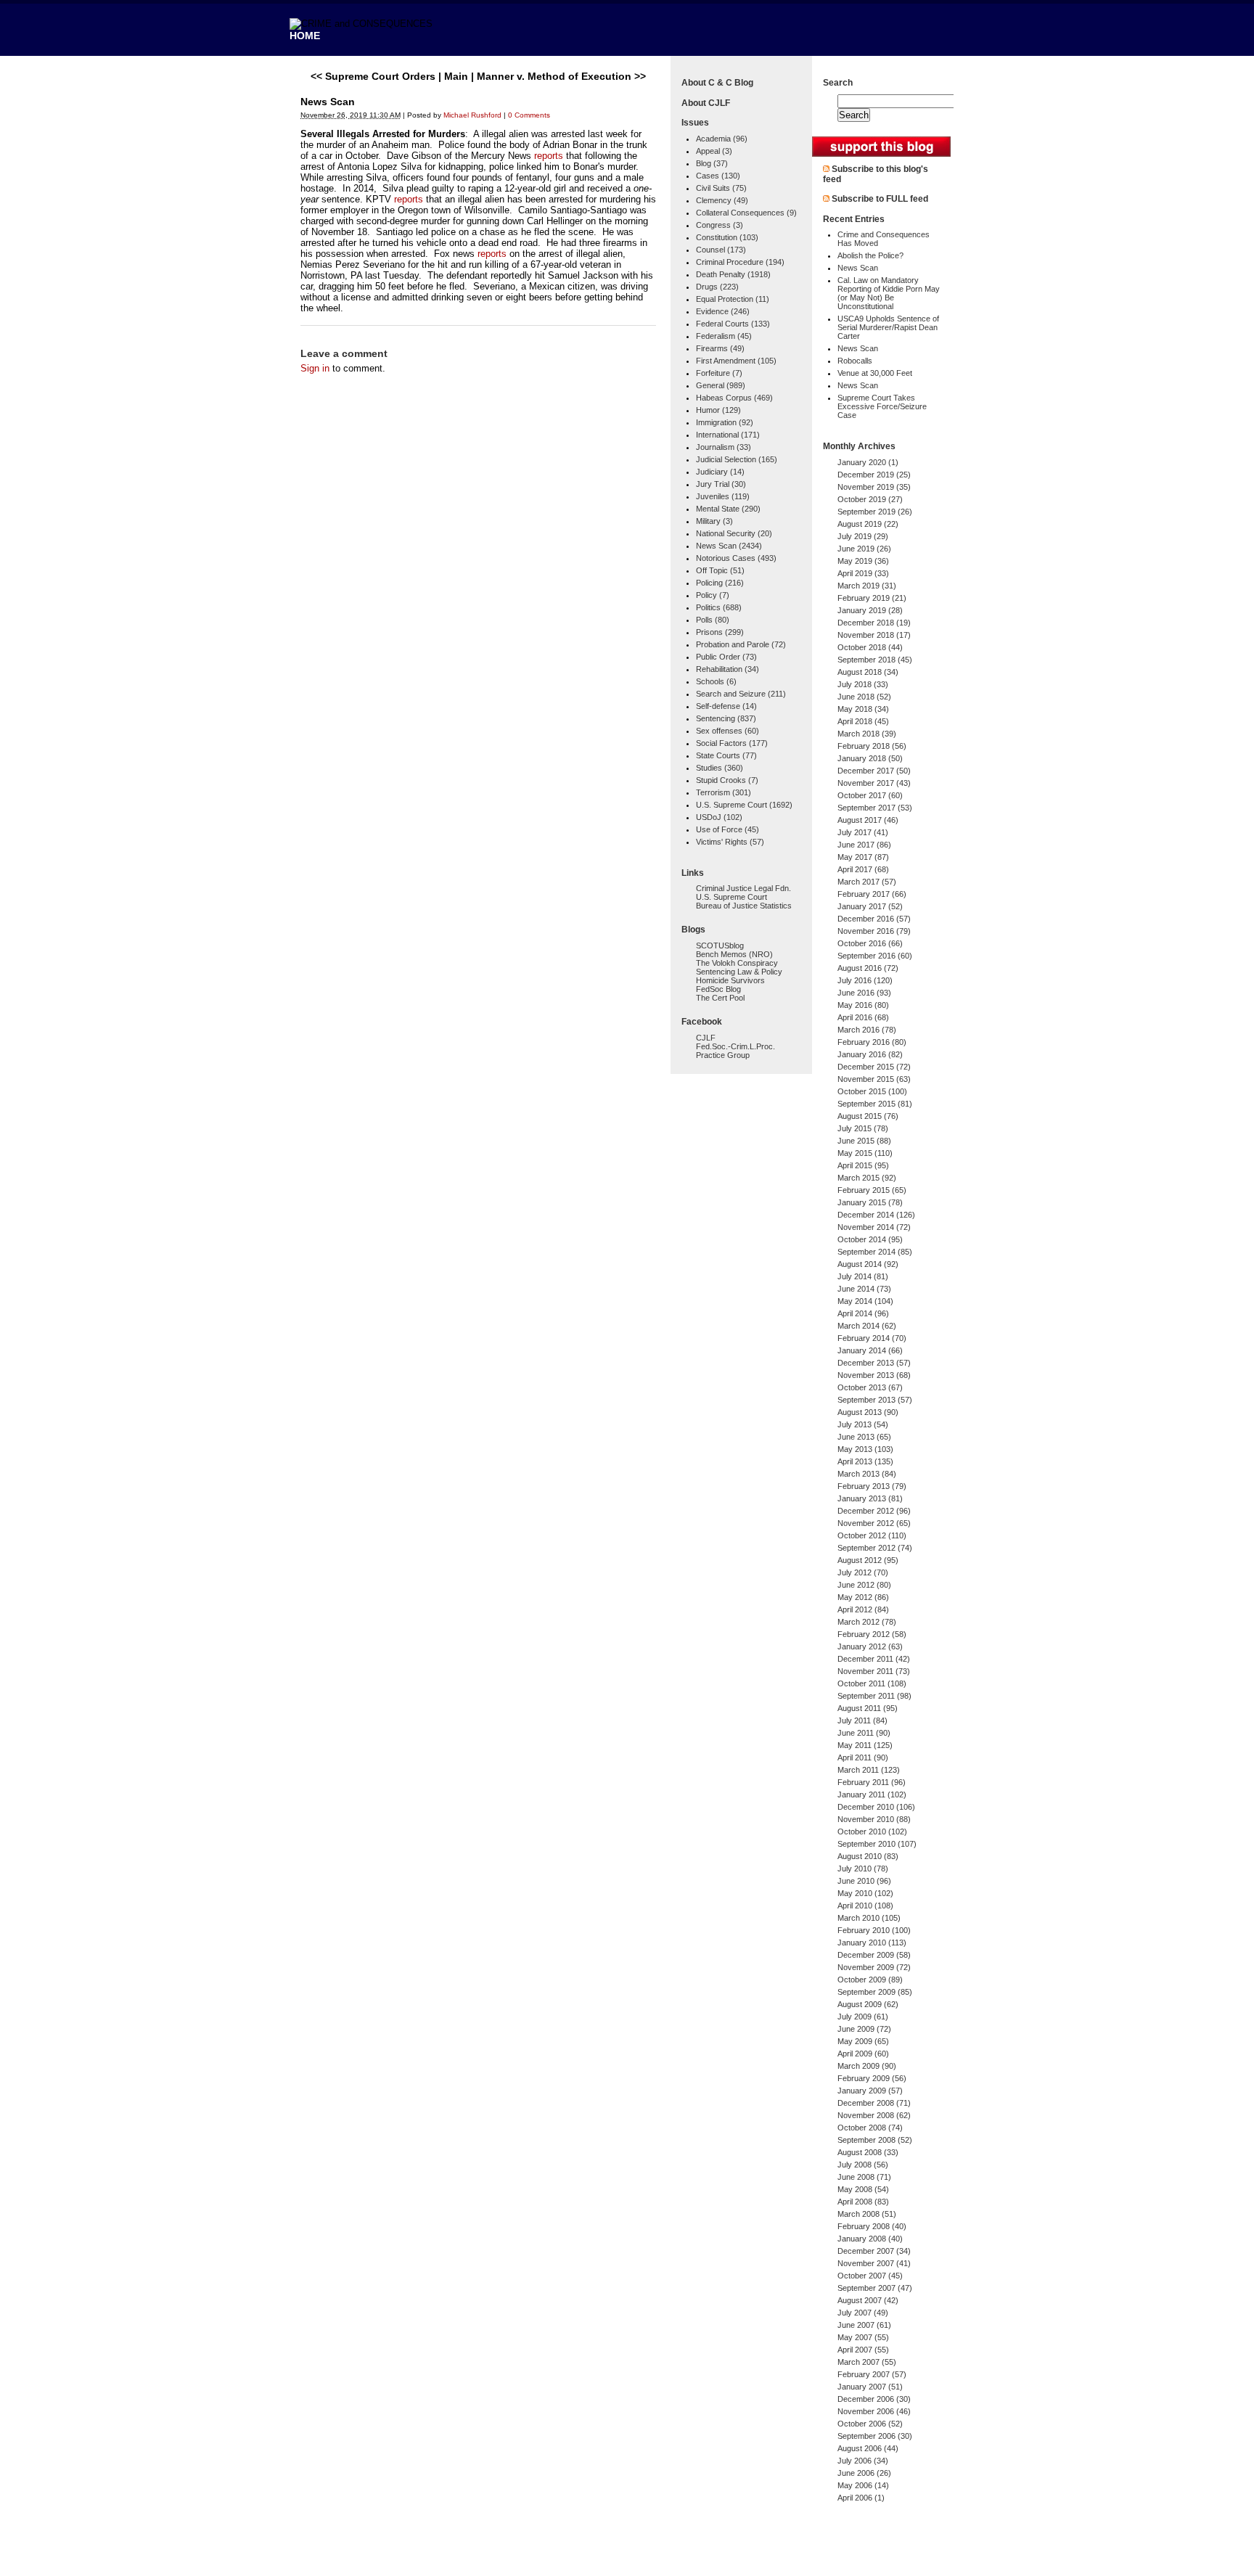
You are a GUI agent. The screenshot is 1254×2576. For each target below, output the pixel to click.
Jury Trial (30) (721, 484)
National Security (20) (734, 533)
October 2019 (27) (870, 499)
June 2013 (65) (864, 1437)
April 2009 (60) (863, 2054)
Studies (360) (720, 768)
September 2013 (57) (875, 1400)
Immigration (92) (725, 422)
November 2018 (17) (874, 635)
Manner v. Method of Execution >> (561, 76)
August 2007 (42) (868, 2300)
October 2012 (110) (872, 1535)
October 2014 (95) (870, 1239)
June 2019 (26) (864, 549)
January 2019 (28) (870, 610)
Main (456, 76)
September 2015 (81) (875, 1104)
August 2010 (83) (868, 1856)
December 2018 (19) (874, 623)
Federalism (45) (724, 336)
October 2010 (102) (872, 1831)
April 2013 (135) (865, 1461)
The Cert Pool (720, 998)
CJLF (706, 1038)
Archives (877, 446)
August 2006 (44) (868, 2448)
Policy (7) (713, 595)
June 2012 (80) (864, 1585)
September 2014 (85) (875, 1252)
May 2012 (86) (863, 1597)
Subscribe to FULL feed (880, 199)
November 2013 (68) (874, 1375)
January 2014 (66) (870, 1350)
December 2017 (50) (874, 771)
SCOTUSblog (720, 946)
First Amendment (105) (736, 361)
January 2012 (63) (870, 1646)
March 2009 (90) (867, 2066)
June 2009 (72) (864, 2029)
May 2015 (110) (865, 1153)
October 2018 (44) (870, 647)
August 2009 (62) (868, 2004)
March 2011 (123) (869, 1770)
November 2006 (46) (874, 2411)
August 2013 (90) (868, 1412)
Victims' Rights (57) (730, 842)
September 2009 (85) (875, 1992)
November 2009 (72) (874, 1967)
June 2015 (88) (864, 1141)
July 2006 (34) (863, 2461)
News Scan (858, 268)
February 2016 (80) (872, 1042)
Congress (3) (720, 225)
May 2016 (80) (863, 1005)
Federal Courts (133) (733, 324)
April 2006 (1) (861, 2498)
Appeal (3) (714, 151)
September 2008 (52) (875, 2140)
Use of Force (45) (728, 829)
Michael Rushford (472, 115)
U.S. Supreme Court (731, 897)
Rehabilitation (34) (728, 669)
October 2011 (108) (872, 1683)
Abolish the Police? (870, 255)
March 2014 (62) (867, 1326)
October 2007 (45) (870, 2276)
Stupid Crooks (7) (727, 780)
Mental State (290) (728, 509)
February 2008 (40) (872, 2226)
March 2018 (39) (867, 734)
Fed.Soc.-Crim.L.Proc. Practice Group (735, 1051)
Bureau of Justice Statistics (744, 906)
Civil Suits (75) (721, 188)
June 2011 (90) (864, 1733)
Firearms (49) (720, 348)
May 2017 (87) (863, 857)
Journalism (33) (724, 447)
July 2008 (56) (863, 2165)
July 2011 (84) (862, 1720)
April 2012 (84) (863, 1609)
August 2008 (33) (868, 2152)
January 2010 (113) (872, 1943)
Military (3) (714, 521)
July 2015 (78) (863, 1128)
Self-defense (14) (726, 706)
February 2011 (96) (872, 1782)
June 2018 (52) (864, 697)
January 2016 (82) (870, 1054)
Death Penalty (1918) (733, 274)
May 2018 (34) (863, 709)
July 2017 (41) (863, 832)
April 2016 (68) (863, 1017)
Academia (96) (722, 139)
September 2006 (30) (875, 2436)
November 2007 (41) (874, 2263)
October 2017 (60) (870, 795)
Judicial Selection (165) (737, 459)
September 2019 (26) (875, 512)
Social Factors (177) (732, 743)
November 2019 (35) (874, 487)
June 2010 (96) (864, 1881)
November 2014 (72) (874, 1227)
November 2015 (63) (874, 1079)
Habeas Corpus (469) (734, 398)
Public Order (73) (726, 657)
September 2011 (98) (874, 1696)
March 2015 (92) (867, 1178)
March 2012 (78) (867, 1622)
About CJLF (706, 103)
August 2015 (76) (868, 1116)
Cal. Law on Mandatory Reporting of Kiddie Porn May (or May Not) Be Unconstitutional (889, 293)
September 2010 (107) (877, 1844)
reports (549, 156)
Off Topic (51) (720, 570)
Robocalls (855, 361)
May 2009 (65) (863, 2041)
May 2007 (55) (863, 2337)
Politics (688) (719, 607)
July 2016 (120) (865, 980)
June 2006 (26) (864, 2473)
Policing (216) (720, 583)
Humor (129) (718, 410)
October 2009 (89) (870, 1980)
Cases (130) (718, 176)
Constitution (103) (727, 237)
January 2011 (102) (872, 1794)
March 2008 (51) (867, 2214)
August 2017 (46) (868, 820)
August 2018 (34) (868, 672)
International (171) (728, 435)
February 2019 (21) (872, 598)
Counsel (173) (721, 250)
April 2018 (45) (863, 721)
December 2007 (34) (874, 2251)
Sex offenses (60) (728, 731)
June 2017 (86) (864, 845)
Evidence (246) (723, 311)
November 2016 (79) (874, 931)
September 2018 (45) (875, 660)
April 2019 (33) (863, 573)
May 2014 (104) (865, 1301)
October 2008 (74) (870, 2128)
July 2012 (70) (863, 1572)
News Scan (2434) (729, 546)
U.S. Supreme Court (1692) (744, 805)
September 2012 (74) (875, 1548)
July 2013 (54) (863, 1424)
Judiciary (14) (720, 472)
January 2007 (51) (870, 2387)
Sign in (315, 368)
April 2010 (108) (865, 1906)
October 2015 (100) (872, 1091)
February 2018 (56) (872, 746)
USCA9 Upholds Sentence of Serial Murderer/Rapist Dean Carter (888, 327)
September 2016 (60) (875, 956)
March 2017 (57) (867, 882)
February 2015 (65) (872, 1190)
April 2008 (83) (863, 2202)
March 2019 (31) (867, 586)
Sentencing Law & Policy (739, 972)
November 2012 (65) (874, 1523)
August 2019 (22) (868, 524)
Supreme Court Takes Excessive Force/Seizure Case (882, 406)
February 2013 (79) (872, 1486)
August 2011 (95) (868, 1708)
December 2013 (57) (874, 1363)
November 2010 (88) (874, 1819)
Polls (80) (713, 620)
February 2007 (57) (872, 2374)
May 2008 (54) (863, 2189)
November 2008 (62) (874, 2115)
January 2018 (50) (870, 758)
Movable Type (380, 2557)
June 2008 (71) (864, 2177)
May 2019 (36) (863, 561)
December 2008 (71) (874, 2103)
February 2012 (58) (872, 1634)
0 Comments (529, 115)
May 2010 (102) (865, 1893)
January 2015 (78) (870, 1202)
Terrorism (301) (724, 792)
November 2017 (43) (874, 783)
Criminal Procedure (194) (740, 262)
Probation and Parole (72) (741, 644)
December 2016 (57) (874, 919)
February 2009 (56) (872, 2078)
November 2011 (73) (874, 1671)
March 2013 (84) (867, 1474)
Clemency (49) (722, 200)
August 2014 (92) (868, 1264)
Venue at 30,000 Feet (875, 373)
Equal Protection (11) (733, 299)
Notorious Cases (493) (736, 558)
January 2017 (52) (870, 906)
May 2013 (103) (865, 1449)
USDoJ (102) (719, 817)
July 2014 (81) (863, 1276)
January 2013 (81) (870, 1498)
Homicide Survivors (730, 980)
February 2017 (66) (872, 894)
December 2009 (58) (874, 1955)
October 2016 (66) (870, 943)
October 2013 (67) (870, 1387)
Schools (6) (716, 681)
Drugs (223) (717, 287)
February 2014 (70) (872, 1338)
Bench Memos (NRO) (734, 954)
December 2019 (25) (874, 475)
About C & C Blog (717, 83)
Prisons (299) (720, 632)
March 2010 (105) (869, 1918)
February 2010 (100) (874, 1930)
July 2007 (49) (863, 2313)
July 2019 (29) (863, 536)
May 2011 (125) (865, 1745)
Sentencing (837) (726, 718)
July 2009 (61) (863, 2017)
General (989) (721, 385)
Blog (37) (712, 163)
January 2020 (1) (868, 462)
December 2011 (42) (874, 1659)
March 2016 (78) (867, 1030)
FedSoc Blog (718, 989)
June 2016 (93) (864, 993)
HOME (305, 36)
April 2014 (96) (863, 1313)
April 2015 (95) (863, 1165)
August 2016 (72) (868, 968)
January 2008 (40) (870, 2239)
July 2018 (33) (863, 684)
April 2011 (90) (863, 1757)
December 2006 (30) (874, 2399)
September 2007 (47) (875, 2288)
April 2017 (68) (863, 869)
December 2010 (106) (876, 1807)
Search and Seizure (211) (741, 694)
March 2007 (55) (867, 2362)
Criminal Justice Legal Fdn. (743, 888)
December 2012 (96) (874, 1511)
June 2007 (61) (864, 2325)
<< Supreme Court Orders (373, 76)
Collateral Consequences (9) (746, 213)
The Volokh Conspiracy (737, 963)
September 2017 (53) (875, 808)
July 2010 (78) (863, 1869)
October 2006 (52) (870, 2424)
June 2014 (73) (864, 1289)
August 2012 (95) (868, 1560)
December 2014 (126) (876, 1215)
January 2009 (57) (870, 2091)
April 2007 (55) (863, 2350)
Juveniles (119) (723, 496)
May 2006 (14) (863, 2485)
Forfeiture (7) (719, 373)
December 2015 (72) (874, 1067)
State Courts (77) (726, 755)
